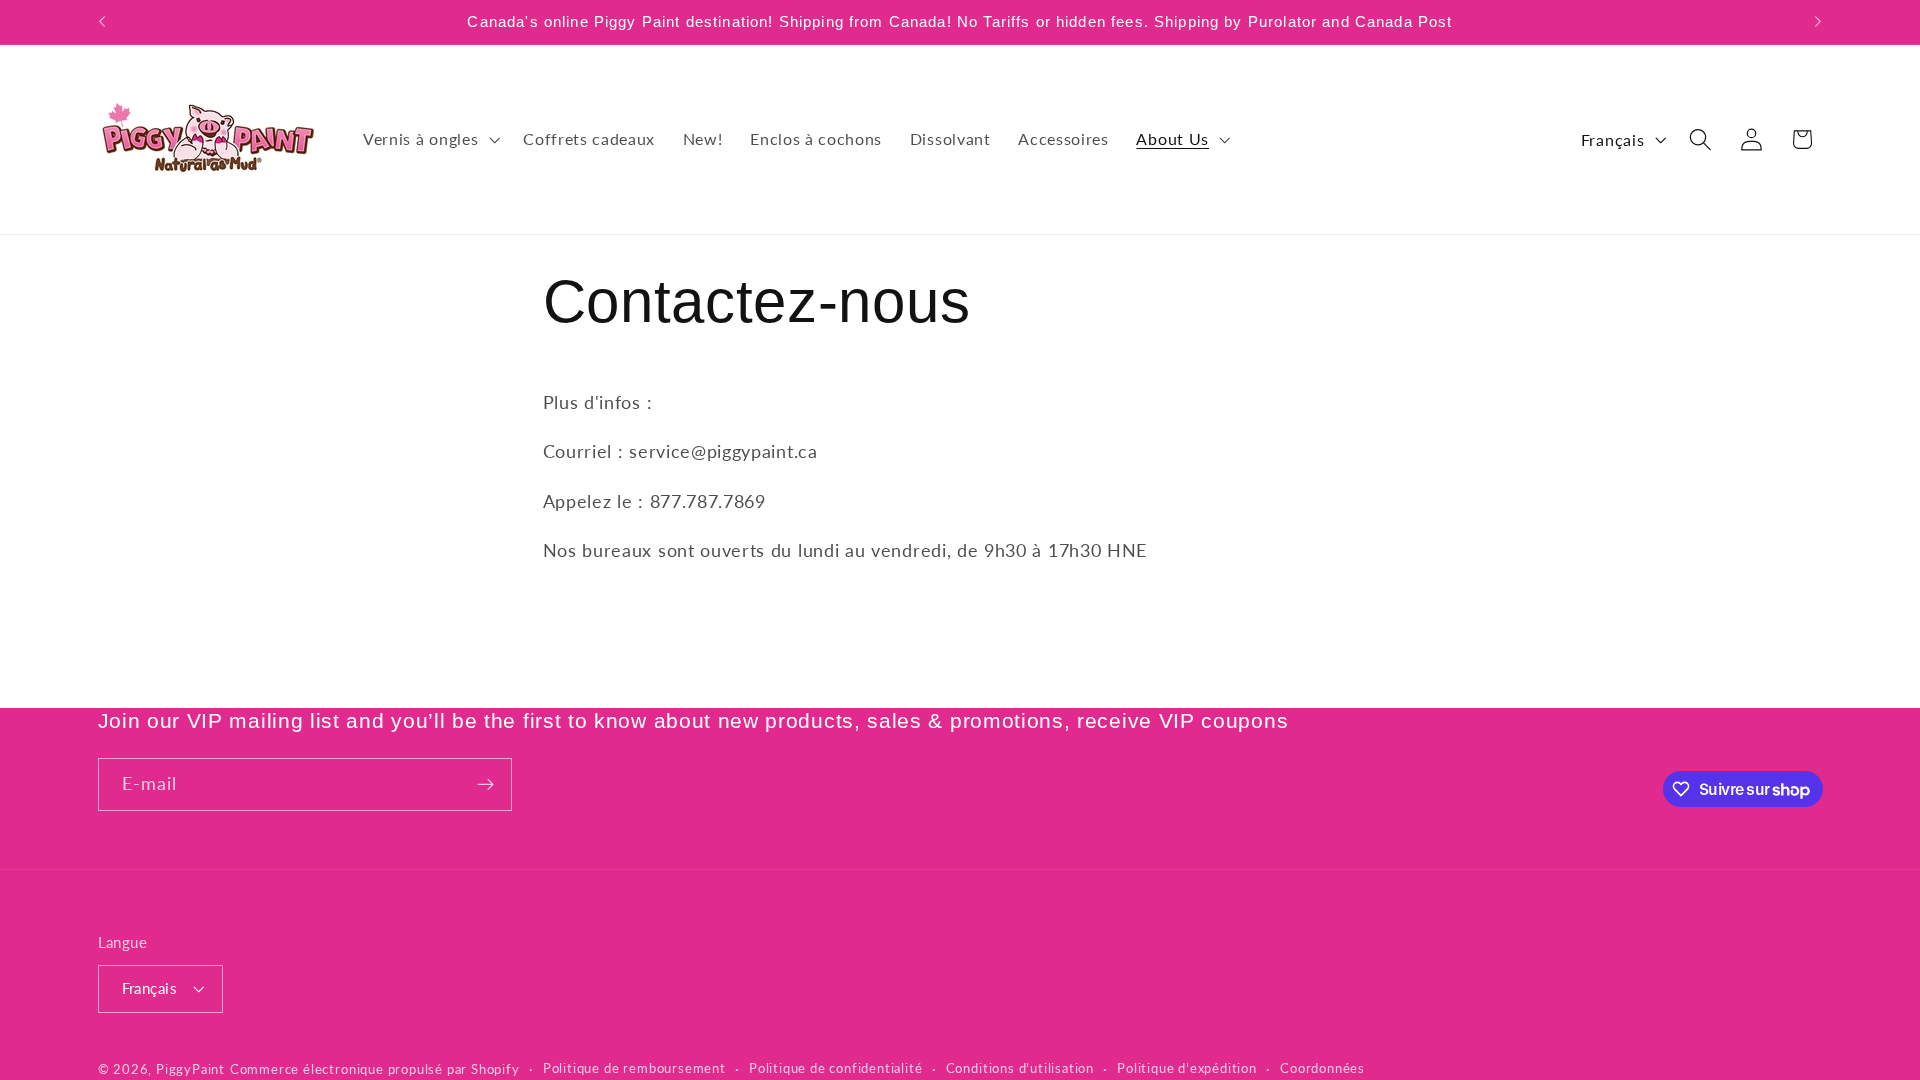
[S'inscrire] (485, 785)
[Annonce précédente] (102, 22)
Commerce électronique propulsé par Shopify (375, 1069)
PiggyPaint (190, 1069)
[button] (429, 139)
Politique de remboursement (634, 1068)
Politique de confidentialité (836, 1068)
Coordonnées (1322, 1068)
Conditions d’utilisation (1020, 1068)
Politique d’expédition (1187, 1068)
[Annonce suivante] (1818, 22)
